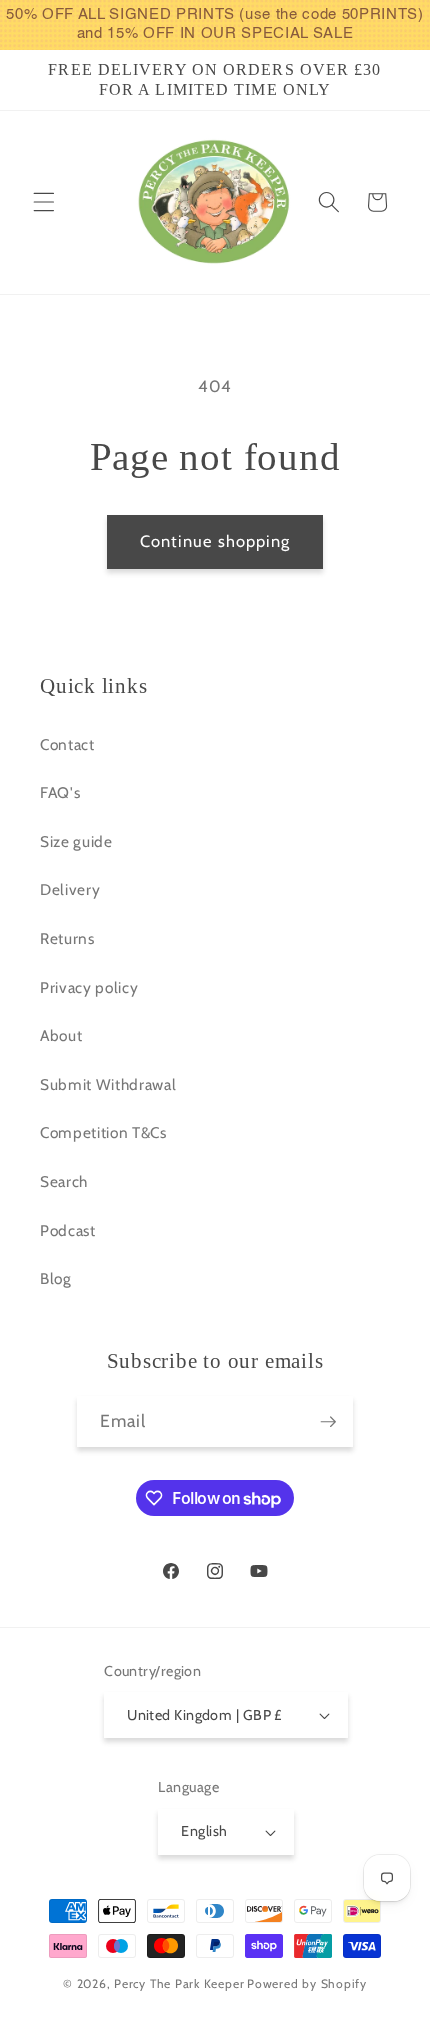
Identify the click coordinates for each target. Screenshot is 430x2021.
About (61, 1035)
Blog (56, 1278)
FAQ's (60, 792)
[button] (44, 202)
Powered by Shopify (307, 1983)
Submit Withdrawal (108, 1084)
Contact (67, 744)
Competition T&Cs (103, 1132)
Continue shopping (215, 541)
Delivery (70, 889)
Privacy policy (89, 987)
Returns (67, 938)
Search (64, 1181)
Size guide (76, 841)
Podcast (68, 1230)
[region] (215, 25)
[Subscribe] (328, 1422)
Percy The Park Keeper (179, 1983)
